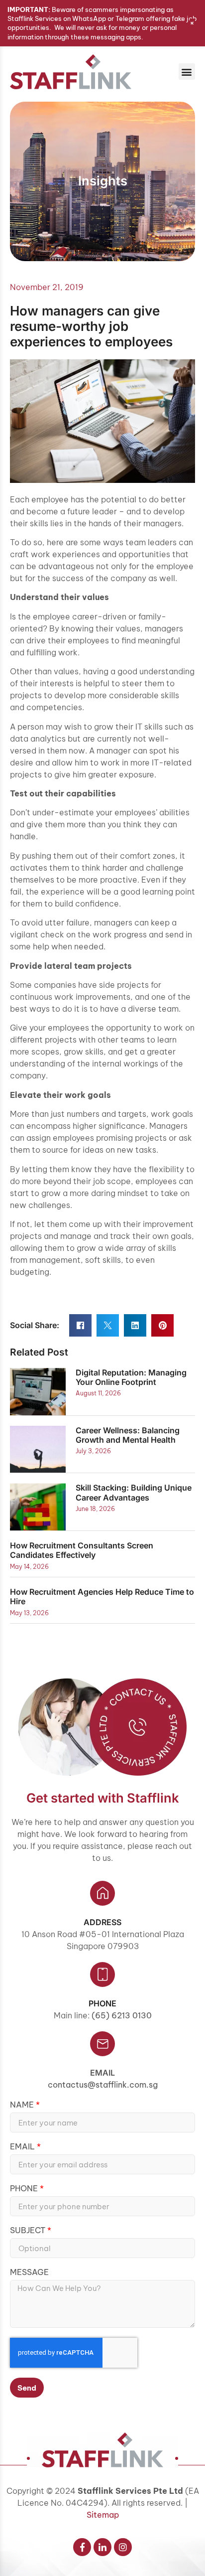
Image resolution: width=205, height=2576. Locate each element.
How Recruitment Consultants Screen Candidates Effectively (82, 1550)
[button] (187, 72)
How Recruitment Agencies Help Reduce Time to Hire (102, 1596)
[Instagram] (123, 2547)
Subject (29, 2231)
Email (102, 2073)
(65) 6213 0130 (122, 2015)
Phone (25, 2189)
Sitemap (103, 2515)
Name (23, 2105)
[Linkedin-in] (102, 2547)
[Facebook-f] (82, 2547)
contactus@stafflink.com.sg (103, 2085)
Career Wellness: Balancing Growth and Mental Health (128, 1435)
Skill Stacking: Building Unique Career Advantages (134, 1492)
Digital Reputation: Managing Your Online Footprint (131, 1377)
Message (29, 2273)
